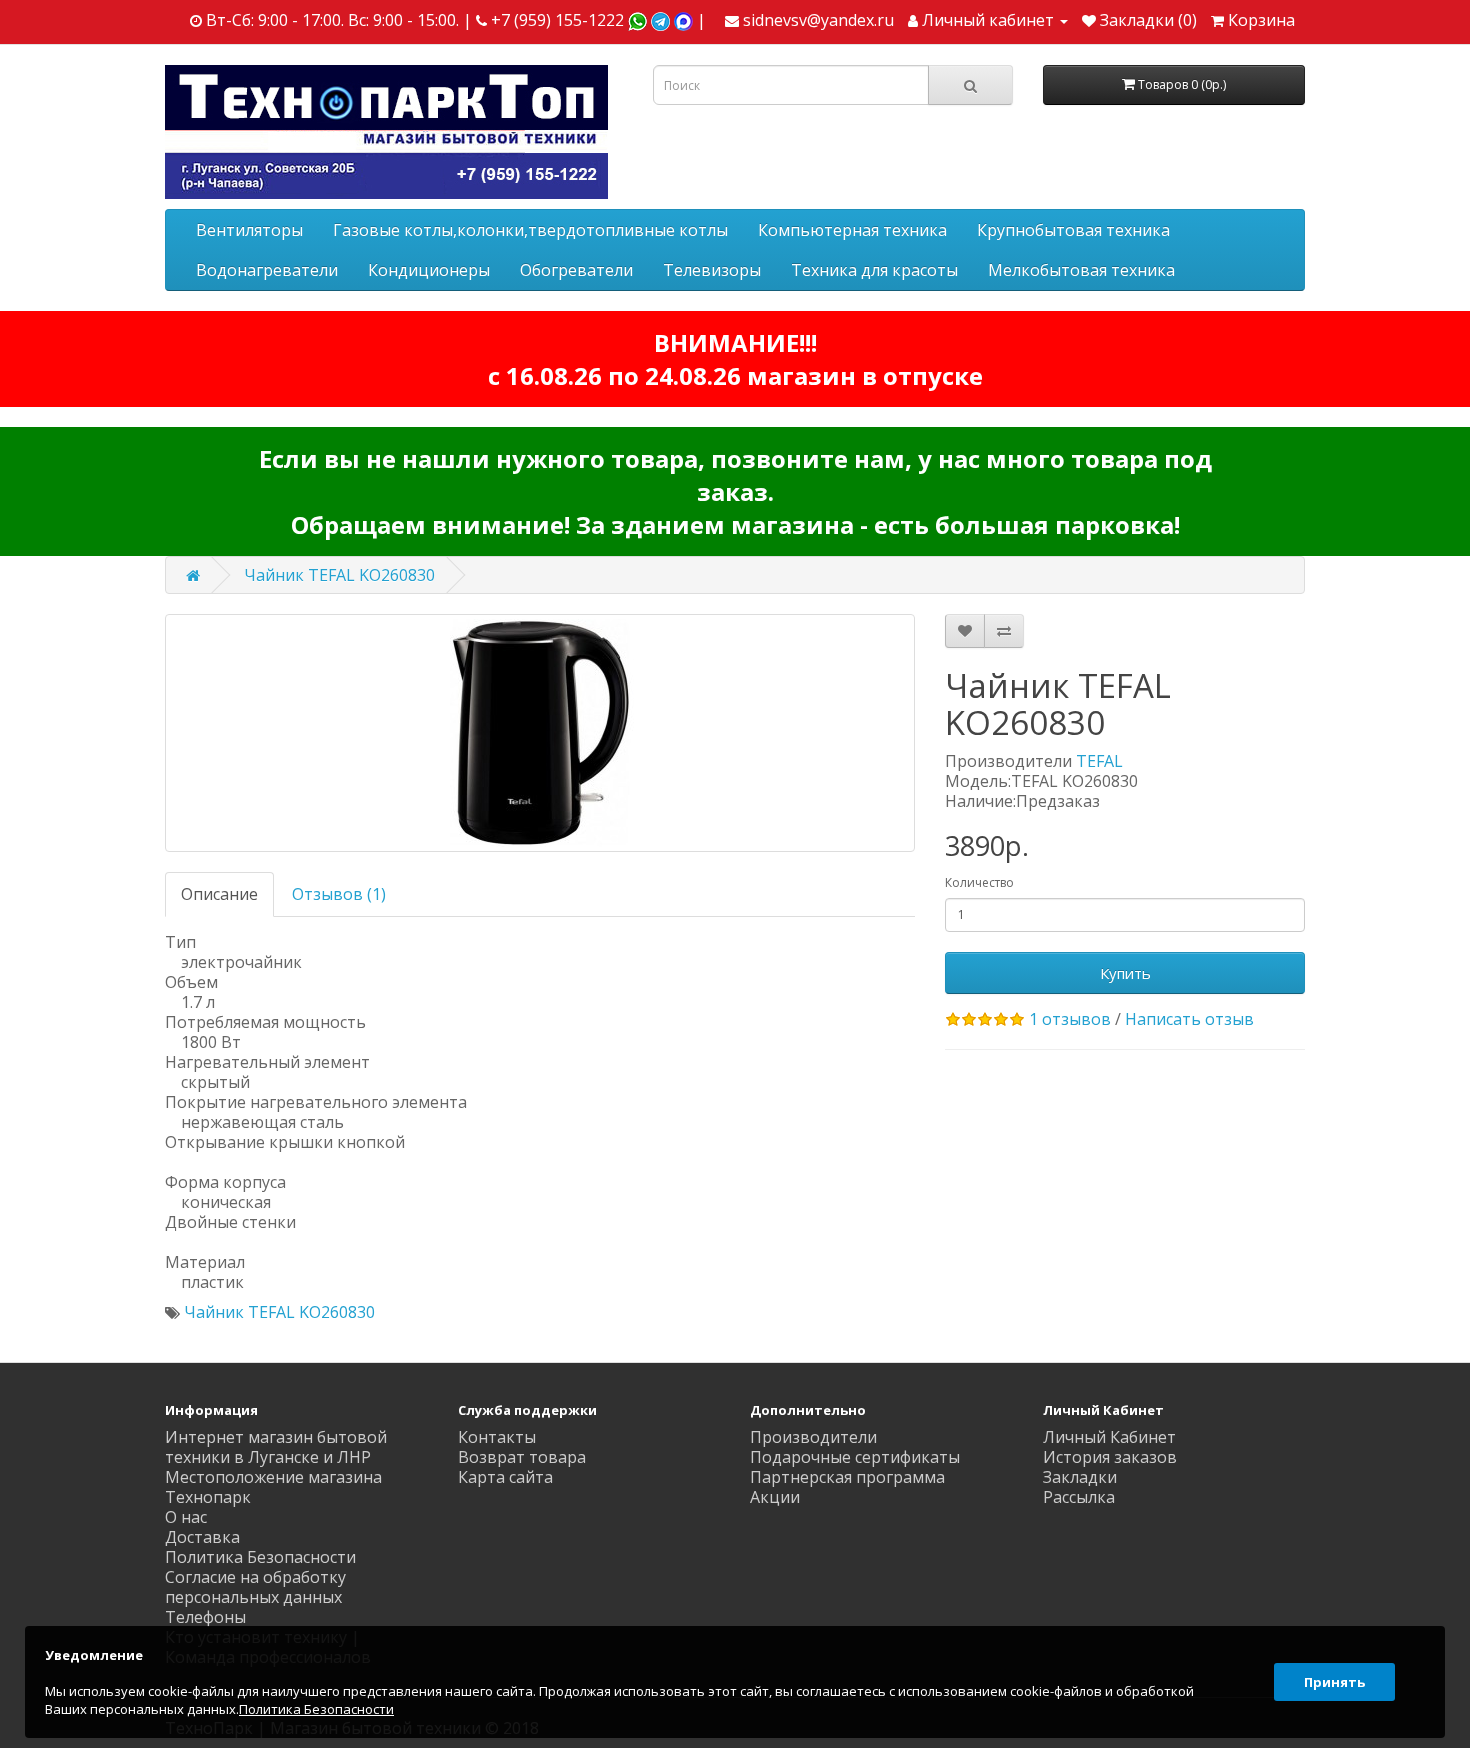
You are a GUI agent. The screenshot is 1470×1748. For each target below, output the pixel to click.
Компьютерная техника (852, 230)
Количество (979, 882)
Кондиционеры (429, 270)
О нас (186, 1517)
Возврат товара (522, 1457)
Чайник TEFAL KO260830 (339, 575)
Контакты (497, 1437)
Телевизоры (712, 270)
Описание (219, 894)
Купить (1125, 973)
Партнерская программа (847, 1477)
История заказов (1110, 1457)
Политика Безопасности (260, 1557)
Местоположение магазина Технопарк (273, 1487)
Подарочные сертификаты (855, 1457)
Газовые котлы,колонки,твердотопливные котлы (530, 230)
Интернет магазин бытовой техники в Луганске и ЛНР (276, 1447)
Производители (813, 1437)
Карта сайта (505, 1477)
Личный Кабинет (1109, 1437)
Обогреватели (576, 270)
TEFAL (1099, 761)
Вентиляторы (249, 230)
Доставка (202, 1537)
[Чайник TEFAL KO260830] (540, 733)
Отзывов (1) (339, 894)
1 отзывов (1070, 1019)
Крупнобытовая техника (1073, 230)
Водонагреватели (267, 270)
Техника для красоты (874, 270)
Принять (1334, 1682)
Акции (775, 1497)
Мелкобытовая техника (1081, 270)
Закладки (1080, 1477)
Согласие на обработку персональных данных (255, 1587)
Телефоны (205, 1617)
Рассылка (1079, 1497)
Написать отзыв (1189, 1019)
